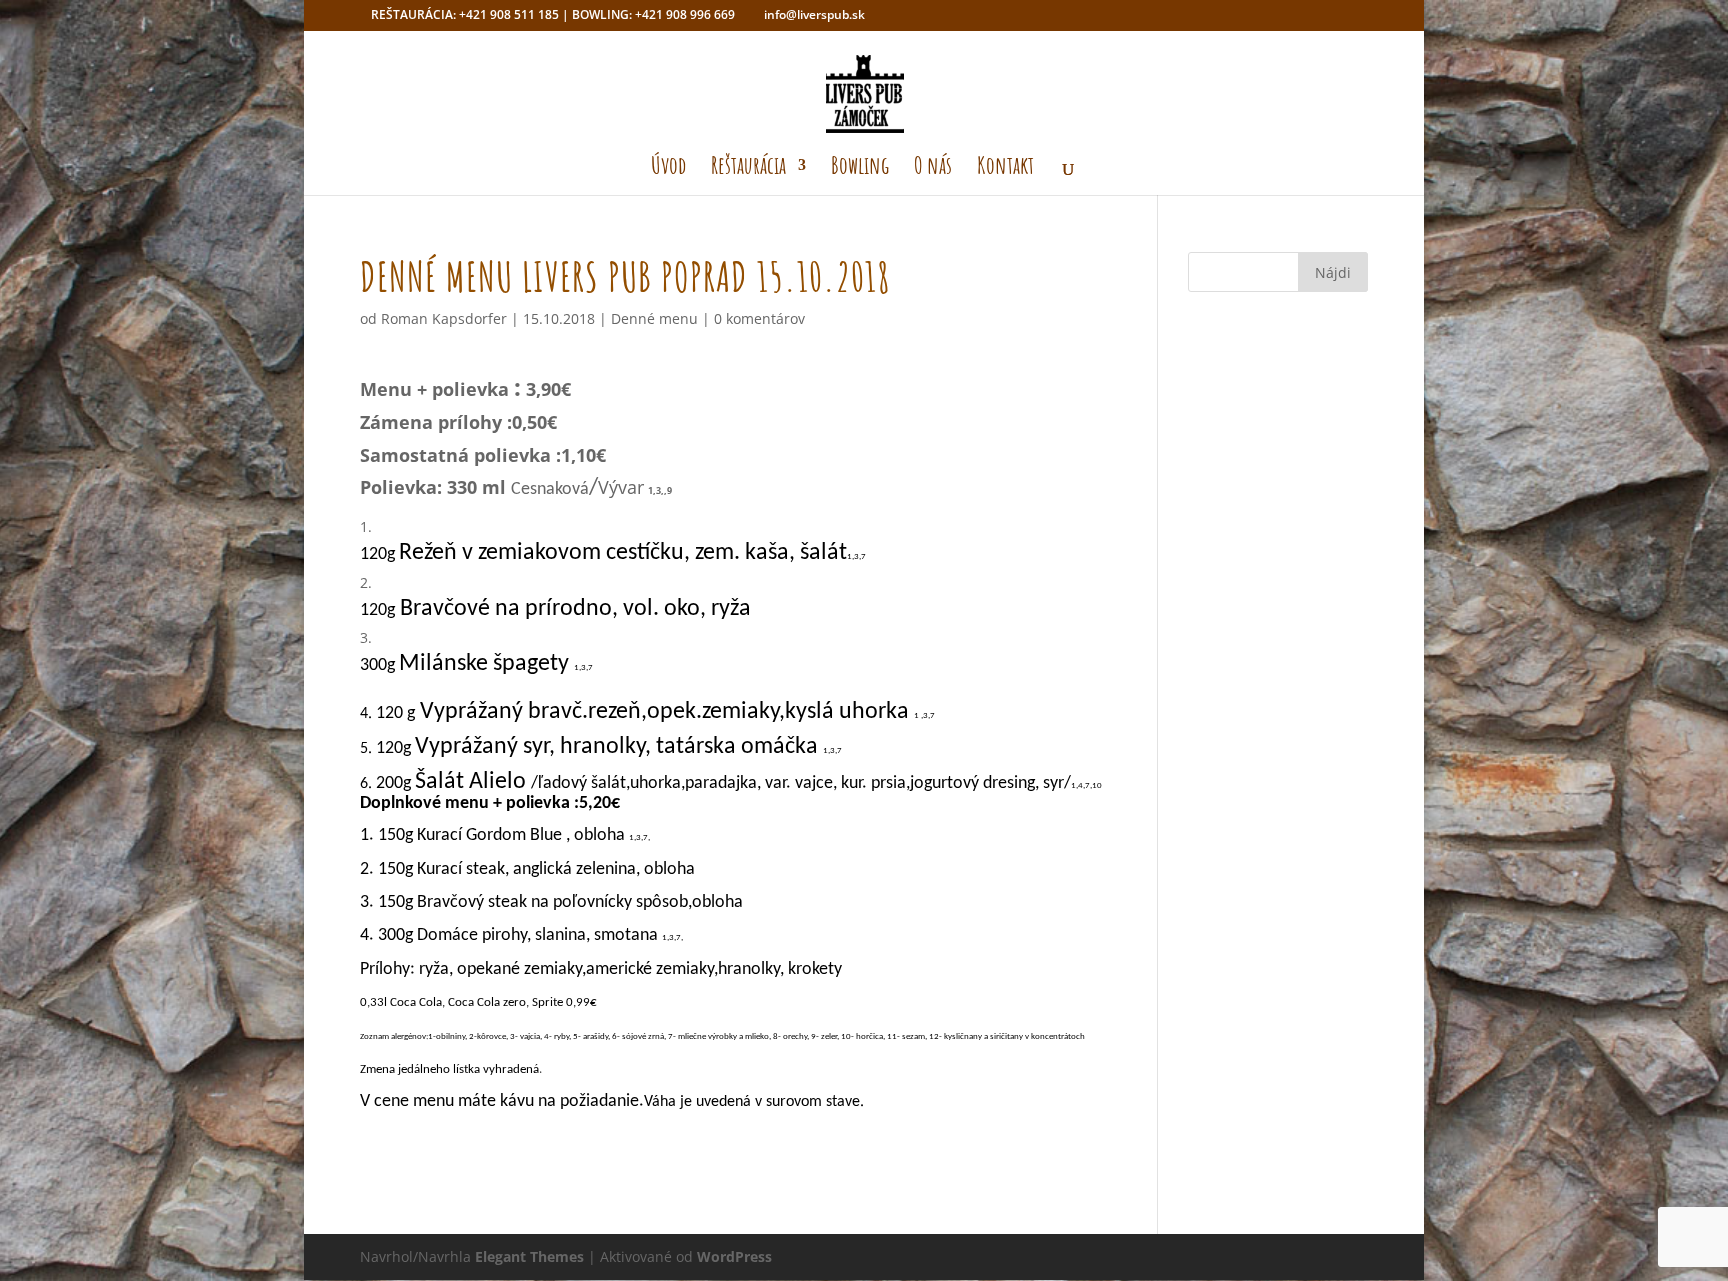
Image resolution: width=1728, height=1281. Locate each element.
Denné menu (654, 318)
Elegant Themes (529, 1256)
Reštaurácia (748, 169)
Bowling (860, 169)
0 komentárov (759, 318)
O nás (933, 169)
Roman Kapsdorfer (444, 318)
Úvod (668, 169)
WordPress (734, 1256)
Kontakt (1005, 169)
